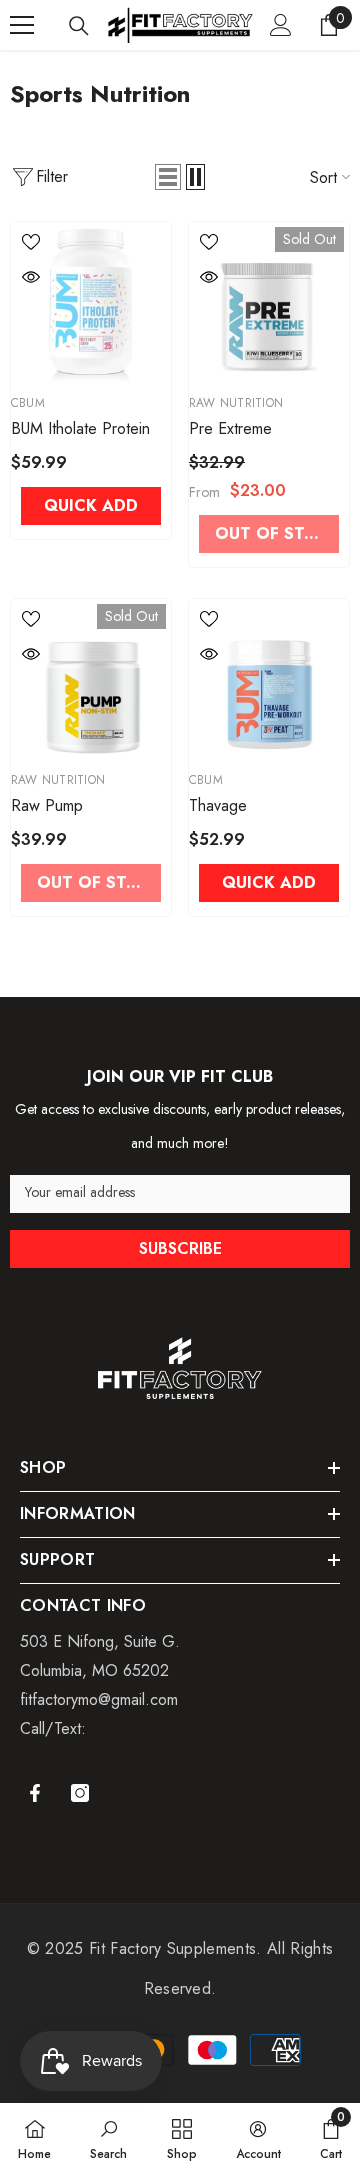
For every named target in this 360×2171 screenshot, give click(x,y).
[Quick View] (31, 277)
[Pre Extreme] (269, 302)
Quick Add (91, 505)
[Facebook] (35, 1793)
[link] (108, 2137)
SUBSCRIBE (180, 1248)
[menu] (22, 25)
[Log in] (281, 25)
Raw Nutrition (236, 403)
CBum (28, 403)
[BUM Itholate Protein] (91, 302)
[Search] (79, 26)
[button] (168, 177)
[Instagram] (80, 1793)
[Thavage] (269, 679)
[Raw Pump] (91, 679)
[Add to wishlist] (31, 242)
